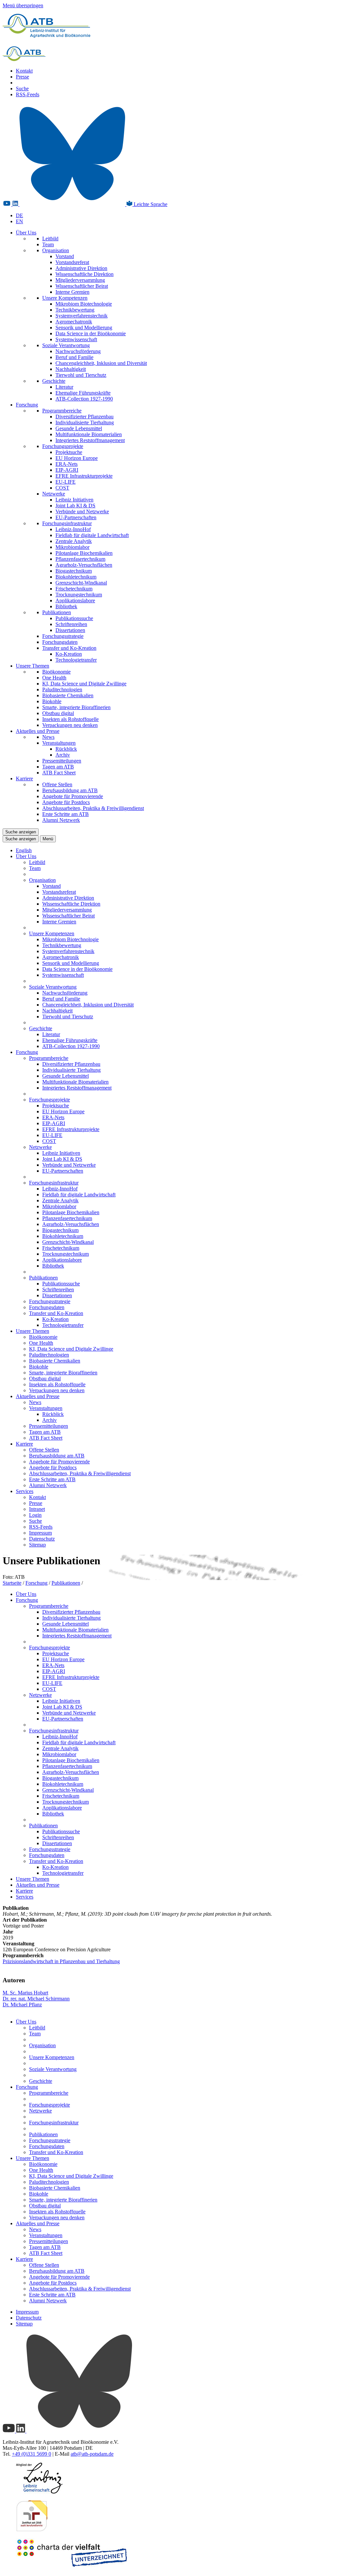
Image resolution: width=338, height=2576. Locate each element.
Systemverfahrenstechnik (82, 316)
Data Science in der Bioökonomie (91, 333)
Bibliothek (66, 606)
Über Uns (26, 233)
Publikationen (57, 612)
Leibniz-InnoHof (73, 529)
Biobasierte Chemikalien (68, 695)
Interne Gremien (72, 292)
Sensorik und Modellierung (84, 328)
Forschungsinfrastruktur (67, 523)
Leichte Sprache (150, 204)
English (24, 850)
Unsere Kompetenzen (65, 298)
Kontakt (24, 71)
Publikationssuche (74, 618)
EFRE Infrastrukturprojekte (84, 476)
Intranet (37, 1509)
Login (35, 1515)
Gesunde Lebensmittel (79, 428)
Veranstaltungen (59, 743)
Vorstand (65, 256)
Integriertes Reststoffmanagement (90, 440)
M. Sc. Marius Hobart (25, 1993)
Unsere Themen (33, 666)
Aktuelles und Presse (38, 731)
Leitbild (50, 239)
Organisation (56, 250)
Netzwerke (54, 494)
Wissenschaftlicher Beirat (82, 286)
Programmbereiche (62, 411)
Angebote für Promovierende (73, 796)
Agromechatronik (74, 322)
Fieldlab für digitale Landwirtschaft (92, 535)
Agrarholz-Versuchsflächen (84, 565)
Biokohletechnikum (76, 577)
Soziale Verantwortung (66, 345)
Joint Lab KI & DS (75, 506)
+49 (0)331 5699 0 (32, 2454)
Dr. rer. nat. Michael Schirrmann (36, 1999)
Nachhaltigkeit (71, 369)
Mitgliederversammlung (80, 280)
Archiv (63, 755)
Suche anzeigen (21, 832)
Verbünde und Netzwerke (82, 511)
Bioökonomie (56, 672)
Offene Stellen (57, 784)
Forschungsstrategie (63, 636)
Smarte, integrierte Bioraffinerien (76, 707)
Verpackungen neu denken (70, 725)
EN (19, 221)
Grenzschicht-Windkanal (81, 583)
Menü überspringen (23, 5)
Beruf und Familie (74, 357)
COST (62, 488)
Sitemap (37, 1545)
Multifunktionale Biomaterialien (89, 434)
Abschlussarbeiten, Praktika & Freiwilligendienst (93, 808)
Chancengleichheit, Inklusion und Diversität (101, 363)
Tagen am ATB (58, 767)
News (48, 737)
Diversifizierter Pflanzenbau (84, 417)
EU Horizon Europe (77, 458)
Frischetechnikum (74, 589)
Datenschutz (42, 1539)
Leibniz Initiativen (74, 500)
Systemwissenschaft (76, 339)
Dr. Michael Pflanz (22, 2005)
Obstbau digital (58, 713)
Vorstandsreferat (72, 262)
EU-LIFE (66, 482)
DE (19, 215)
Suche (22, 89)
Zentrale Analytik (74, 541)
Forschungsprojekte (63, 446)
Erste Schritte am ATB (66, 814)
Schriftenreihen (71, 624)
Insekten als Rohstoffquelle (70, 719)
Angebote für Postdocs (66, 802)
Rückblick (66, 749)
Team (48, 244)
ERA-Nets (67, 464)
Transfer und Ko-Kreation (69, 648)
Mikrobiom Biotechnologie (84, 304)
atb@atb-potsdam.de (92, 2454)
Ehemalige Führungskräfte (83, 393)
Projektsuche (69, 452)
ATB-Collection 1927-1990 (84, 399)
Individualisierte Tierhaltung (85, 422)
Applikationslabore (75, 600)
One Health (54, 678)
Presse (22, 77)
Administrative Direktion (81, 268)
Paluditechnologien (62, 689)
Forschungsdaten (60, 642)
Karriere (24, 779)
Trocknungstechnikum (79, 595)
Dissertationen (70, 630)
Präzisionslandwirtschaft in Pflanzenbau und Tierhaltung (61, 1961)
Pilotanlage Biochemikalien (84, 553)
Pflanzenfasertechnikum (80, 559)
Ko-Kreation (69, 654)
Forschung (27, 405)
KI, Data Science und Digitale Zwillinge (84, 684)
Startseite (12, 1583)
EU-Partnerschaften (76, 517)
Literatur (64, 387)
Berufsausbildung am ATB (70, 790)
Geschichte (54, 381)
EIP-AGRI (67, 470)
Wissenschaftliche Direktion (84, 274)
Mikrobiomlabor (72, 547)
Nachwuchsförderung (78, 351)
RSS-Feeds (28, 94)
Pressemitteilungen (62, 761)
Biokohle (52, 701)
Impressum (40, 1533)
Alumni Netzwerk (61, 820)
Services (25, 1491)
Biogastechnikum (74, 571)
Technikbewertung (75, 310)
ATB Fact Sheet (59, 773)
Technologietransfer (76, 660)
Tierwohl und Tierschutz (81, 375)
